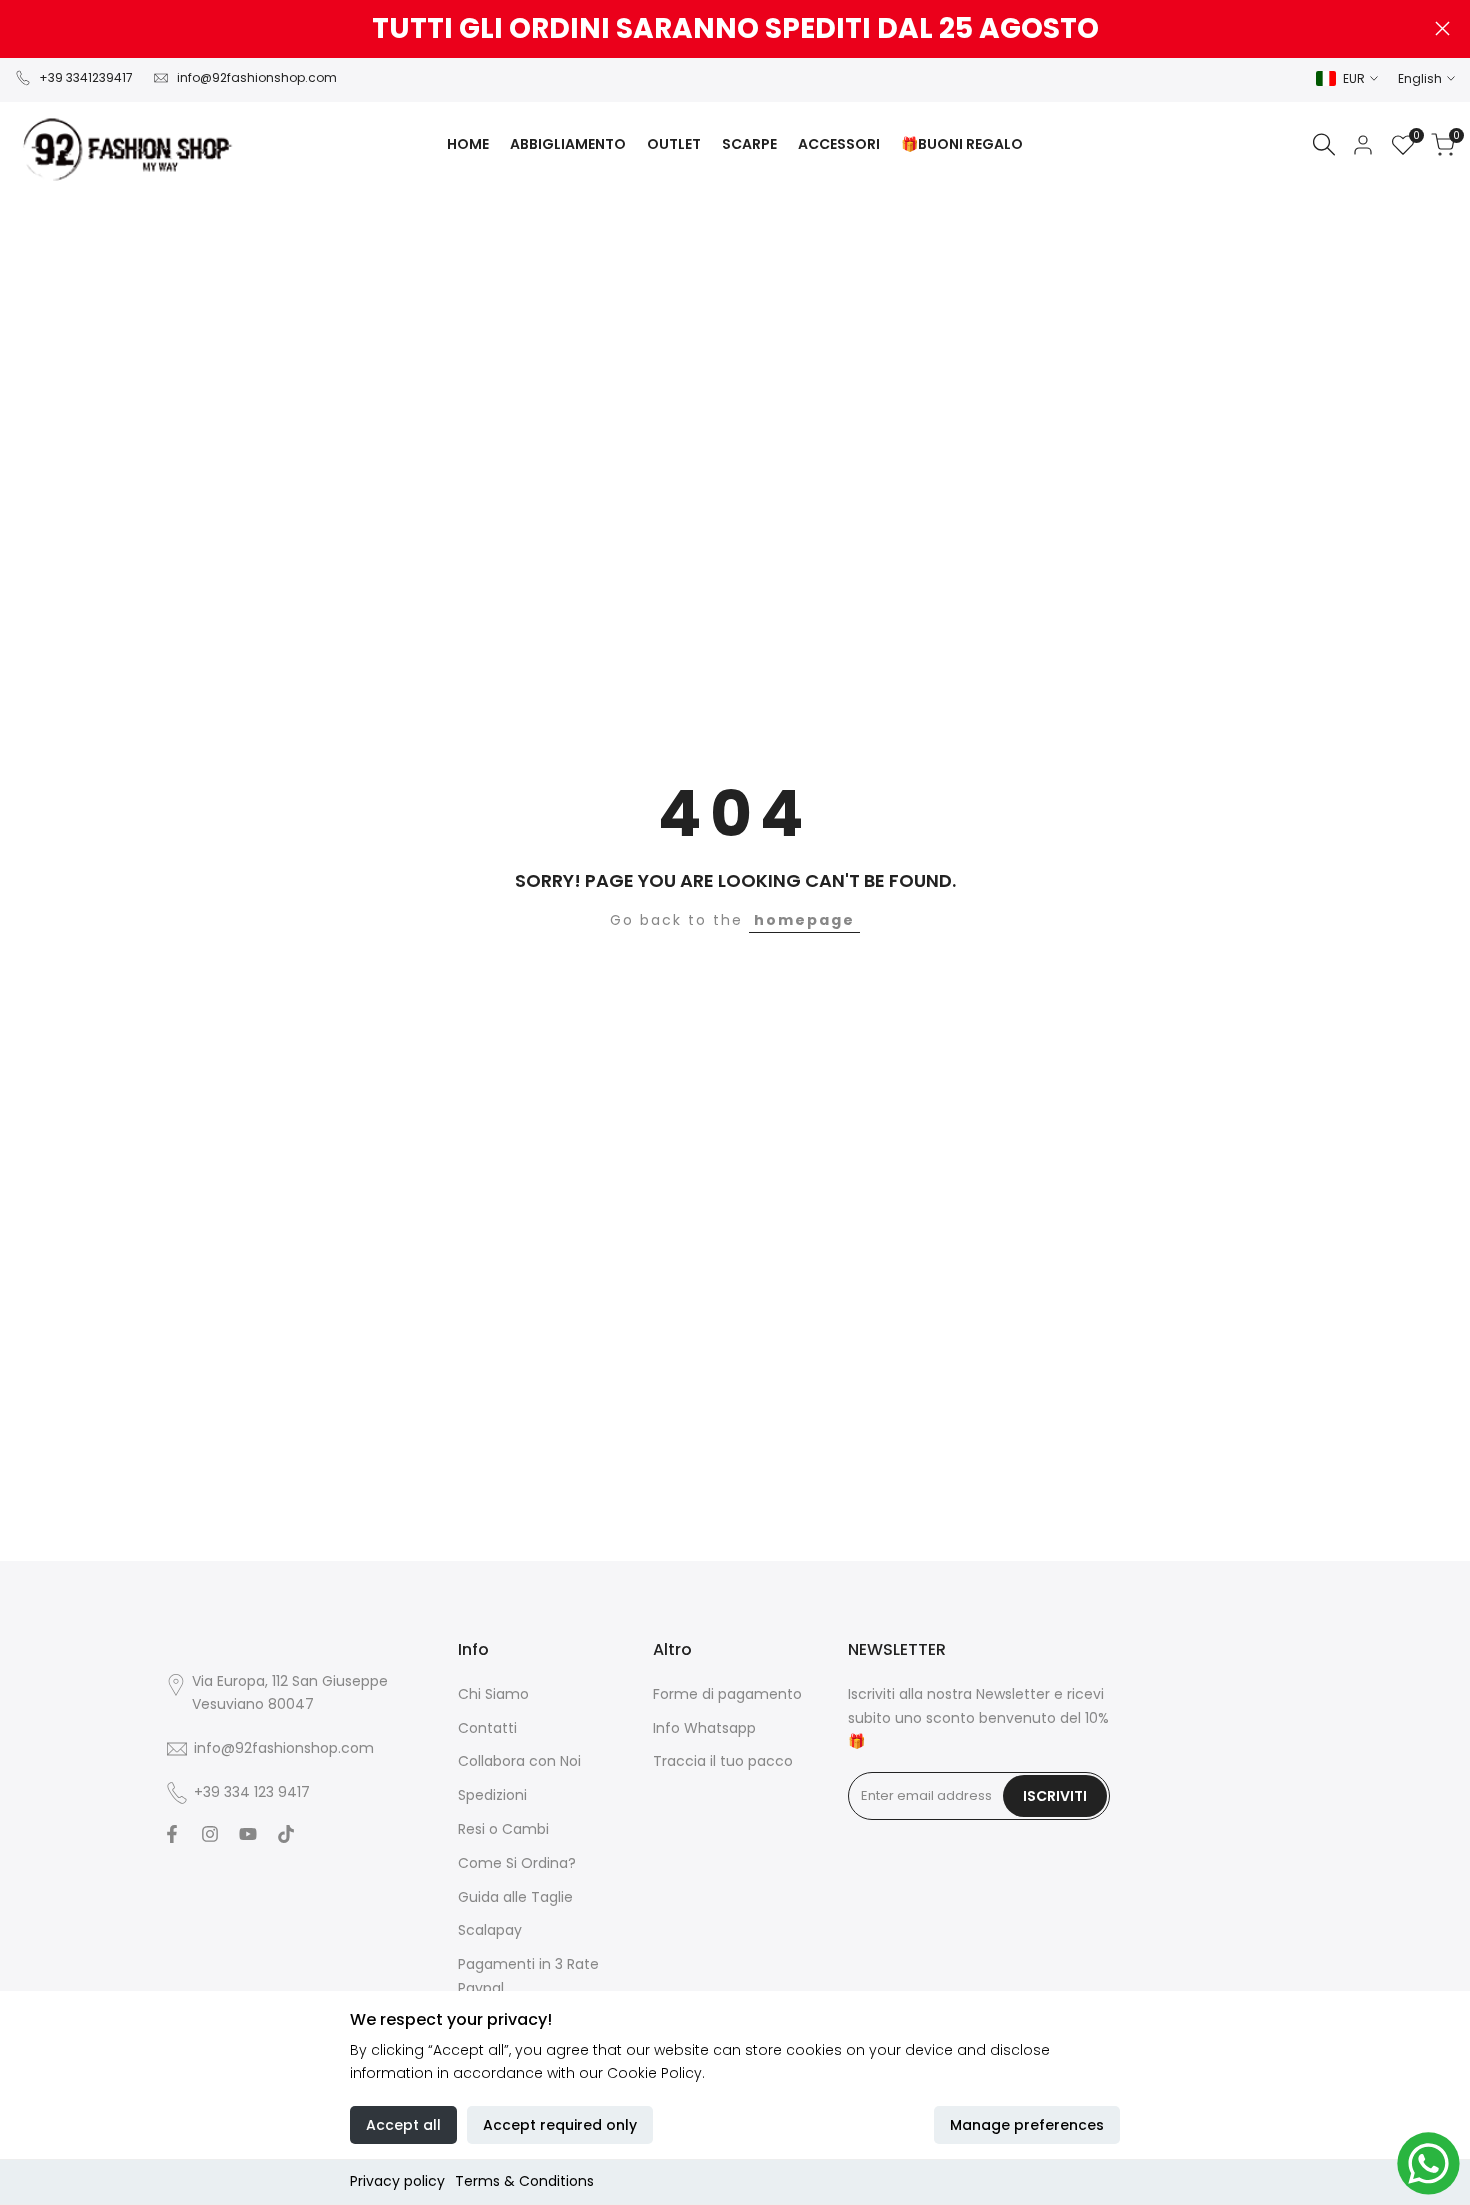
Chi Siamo (493, 1694)
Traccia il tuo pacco (723, 1761)
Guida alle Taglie (515, 1897)
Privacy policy (397, 2181)
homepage (804, 920)
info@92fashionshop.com (257, 77)
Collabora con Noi (519, 1761)
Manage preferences (1027, 2125)
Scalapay (490, 1930)
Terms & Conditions (524, 2181)
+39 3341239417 (86, 77)
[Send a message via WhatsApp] (1428, 2163)
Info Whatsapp (704, 1728)
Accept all (403, 2125)
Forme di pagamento (727, 1694)
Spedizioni (492, 1795)
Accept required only (560, 2125)
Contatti (487, 1728)
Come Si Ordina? (517, 1863)
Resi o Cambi (503, 1829)
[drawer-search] (1324, 144)
